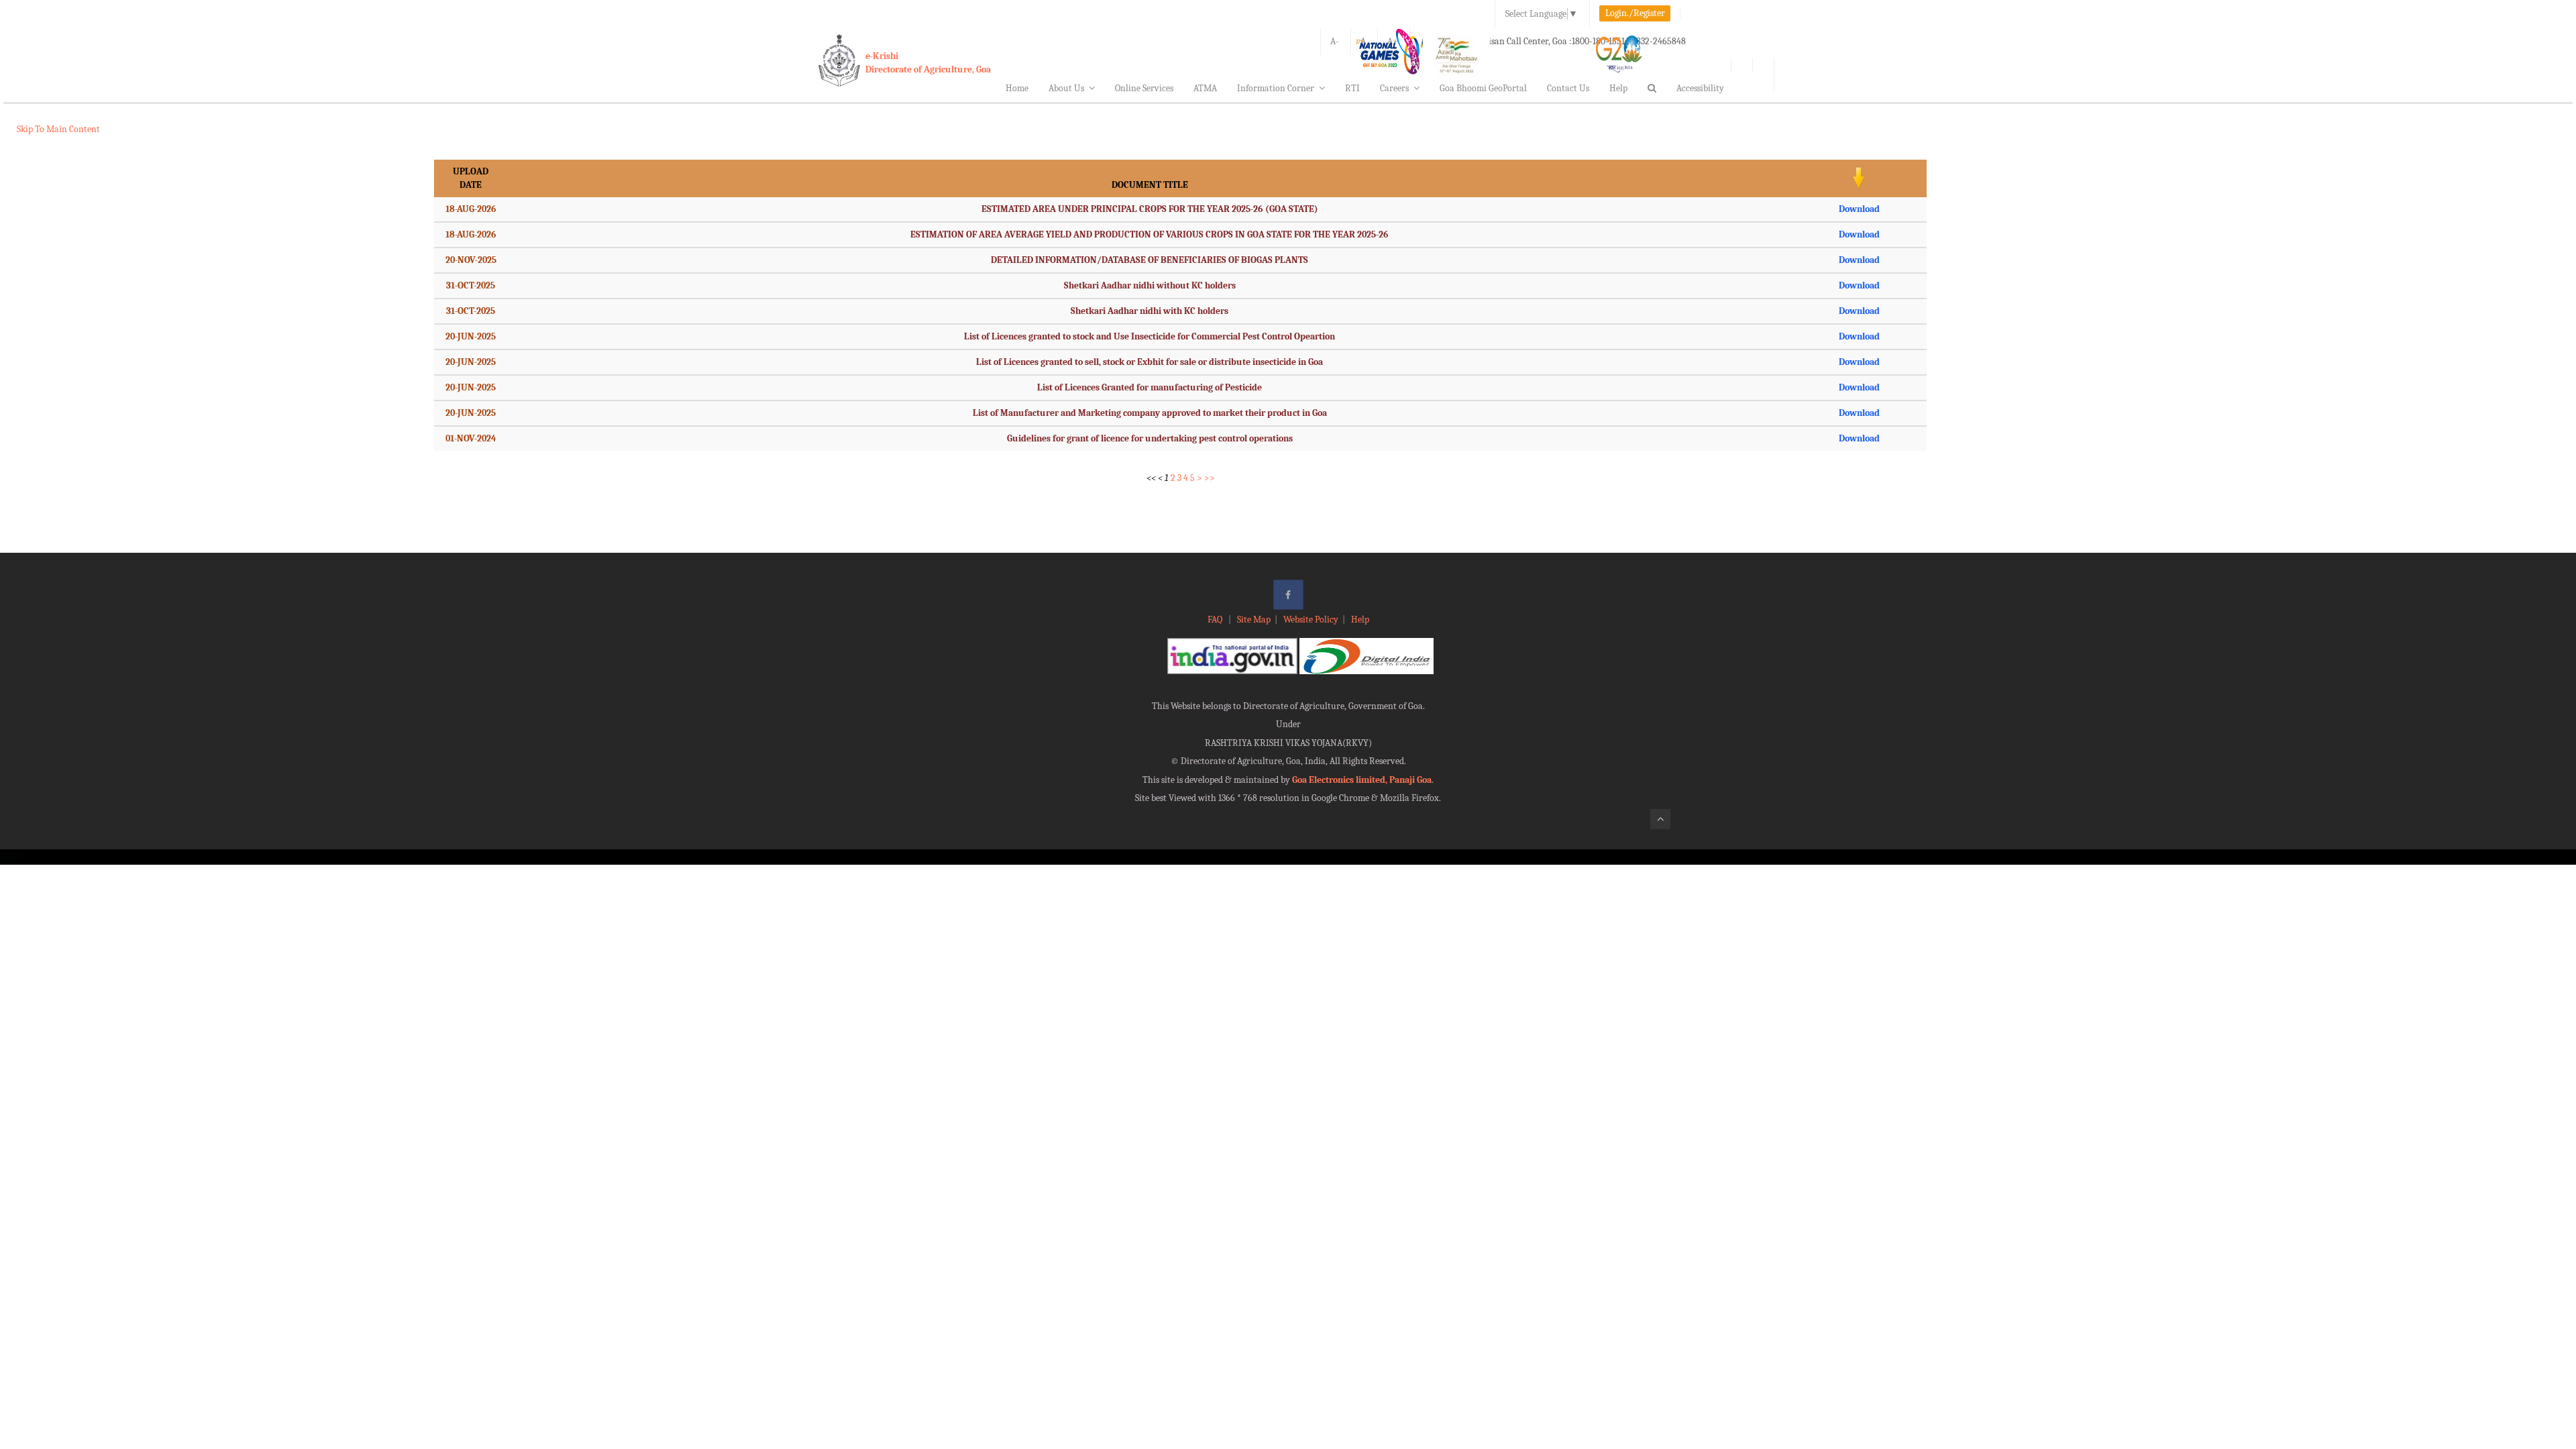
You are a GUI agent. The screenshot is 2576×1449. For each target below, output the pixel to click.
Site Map (1254, 620)
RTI (1352, 88)
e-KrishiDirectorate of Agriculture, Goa (928, 63)
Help (1618, 88)
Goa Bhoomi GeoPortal (1483, 88)
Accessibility (1700, 88)
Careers (1394, 88)
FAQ (1216, 620)
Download (1859, 209)
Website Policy (1311, 620)
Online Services (1144, 88)
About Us (1066, 88)
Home (1017, 88)
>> (1210, 478)
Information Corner (1276, 88)
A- (1335, 41)
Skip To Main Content (58, 129)
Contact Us (1568, 88)
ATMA (1205, 88)
